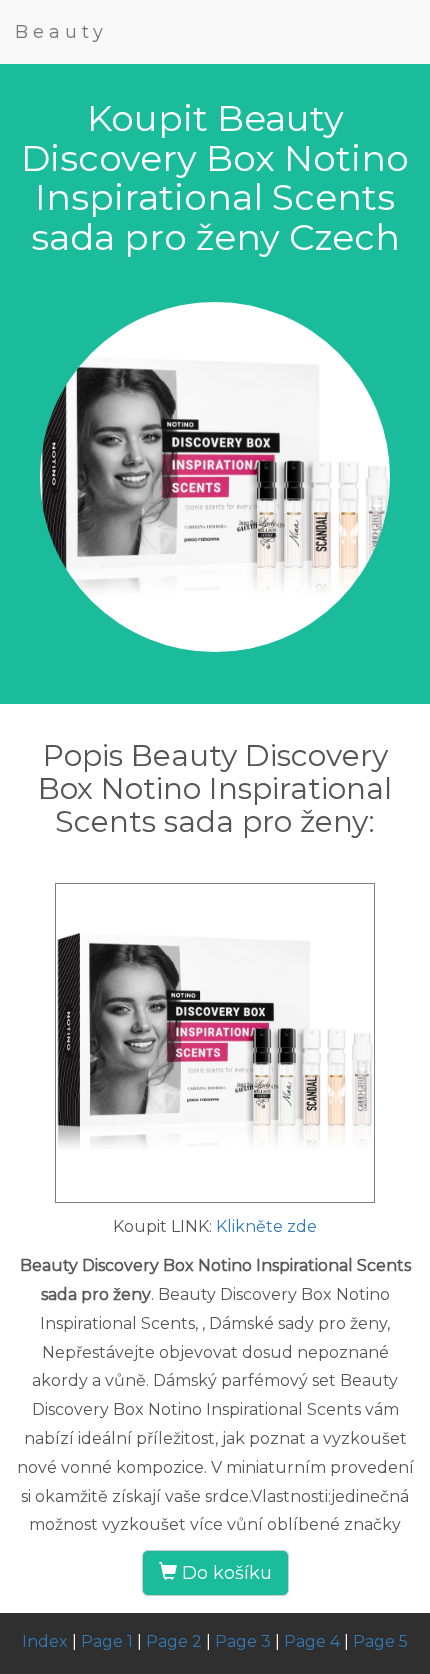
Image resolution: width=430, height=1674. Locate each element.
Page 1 (107, 1641)
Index (45, 1641)
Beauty (61, 32)
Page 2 (174, 1641)
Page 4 (312, 1641)
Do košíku (224, 1573)
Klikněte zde (266, 1226)
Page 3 (243, 1641)
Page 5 (380, 1641)
